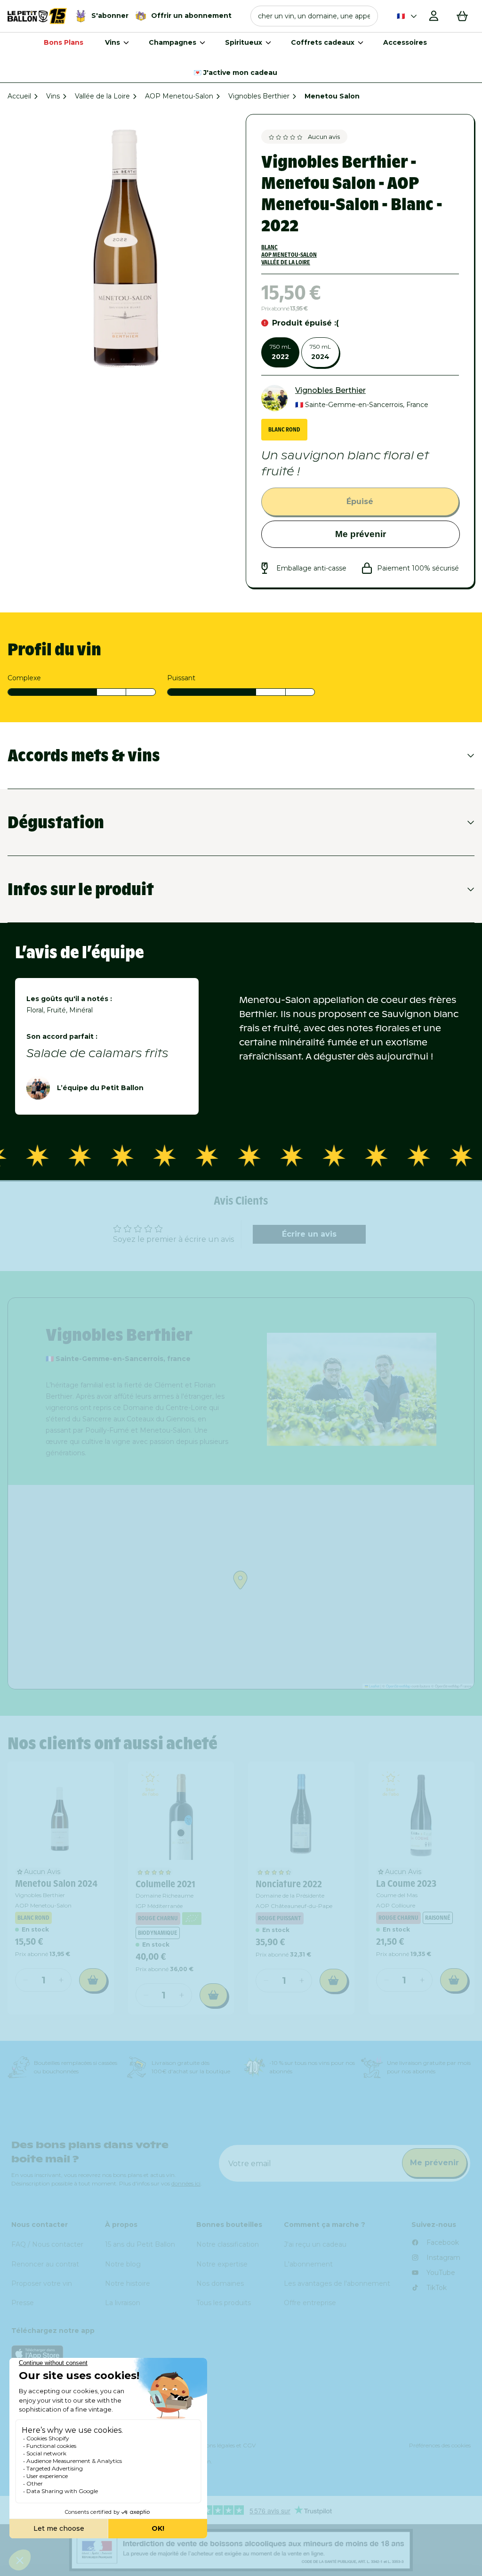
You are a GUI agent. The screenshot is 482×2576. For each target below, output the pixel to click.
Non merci (356, 1443)
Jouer (356, 1412)
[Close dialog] (456, 1174)
